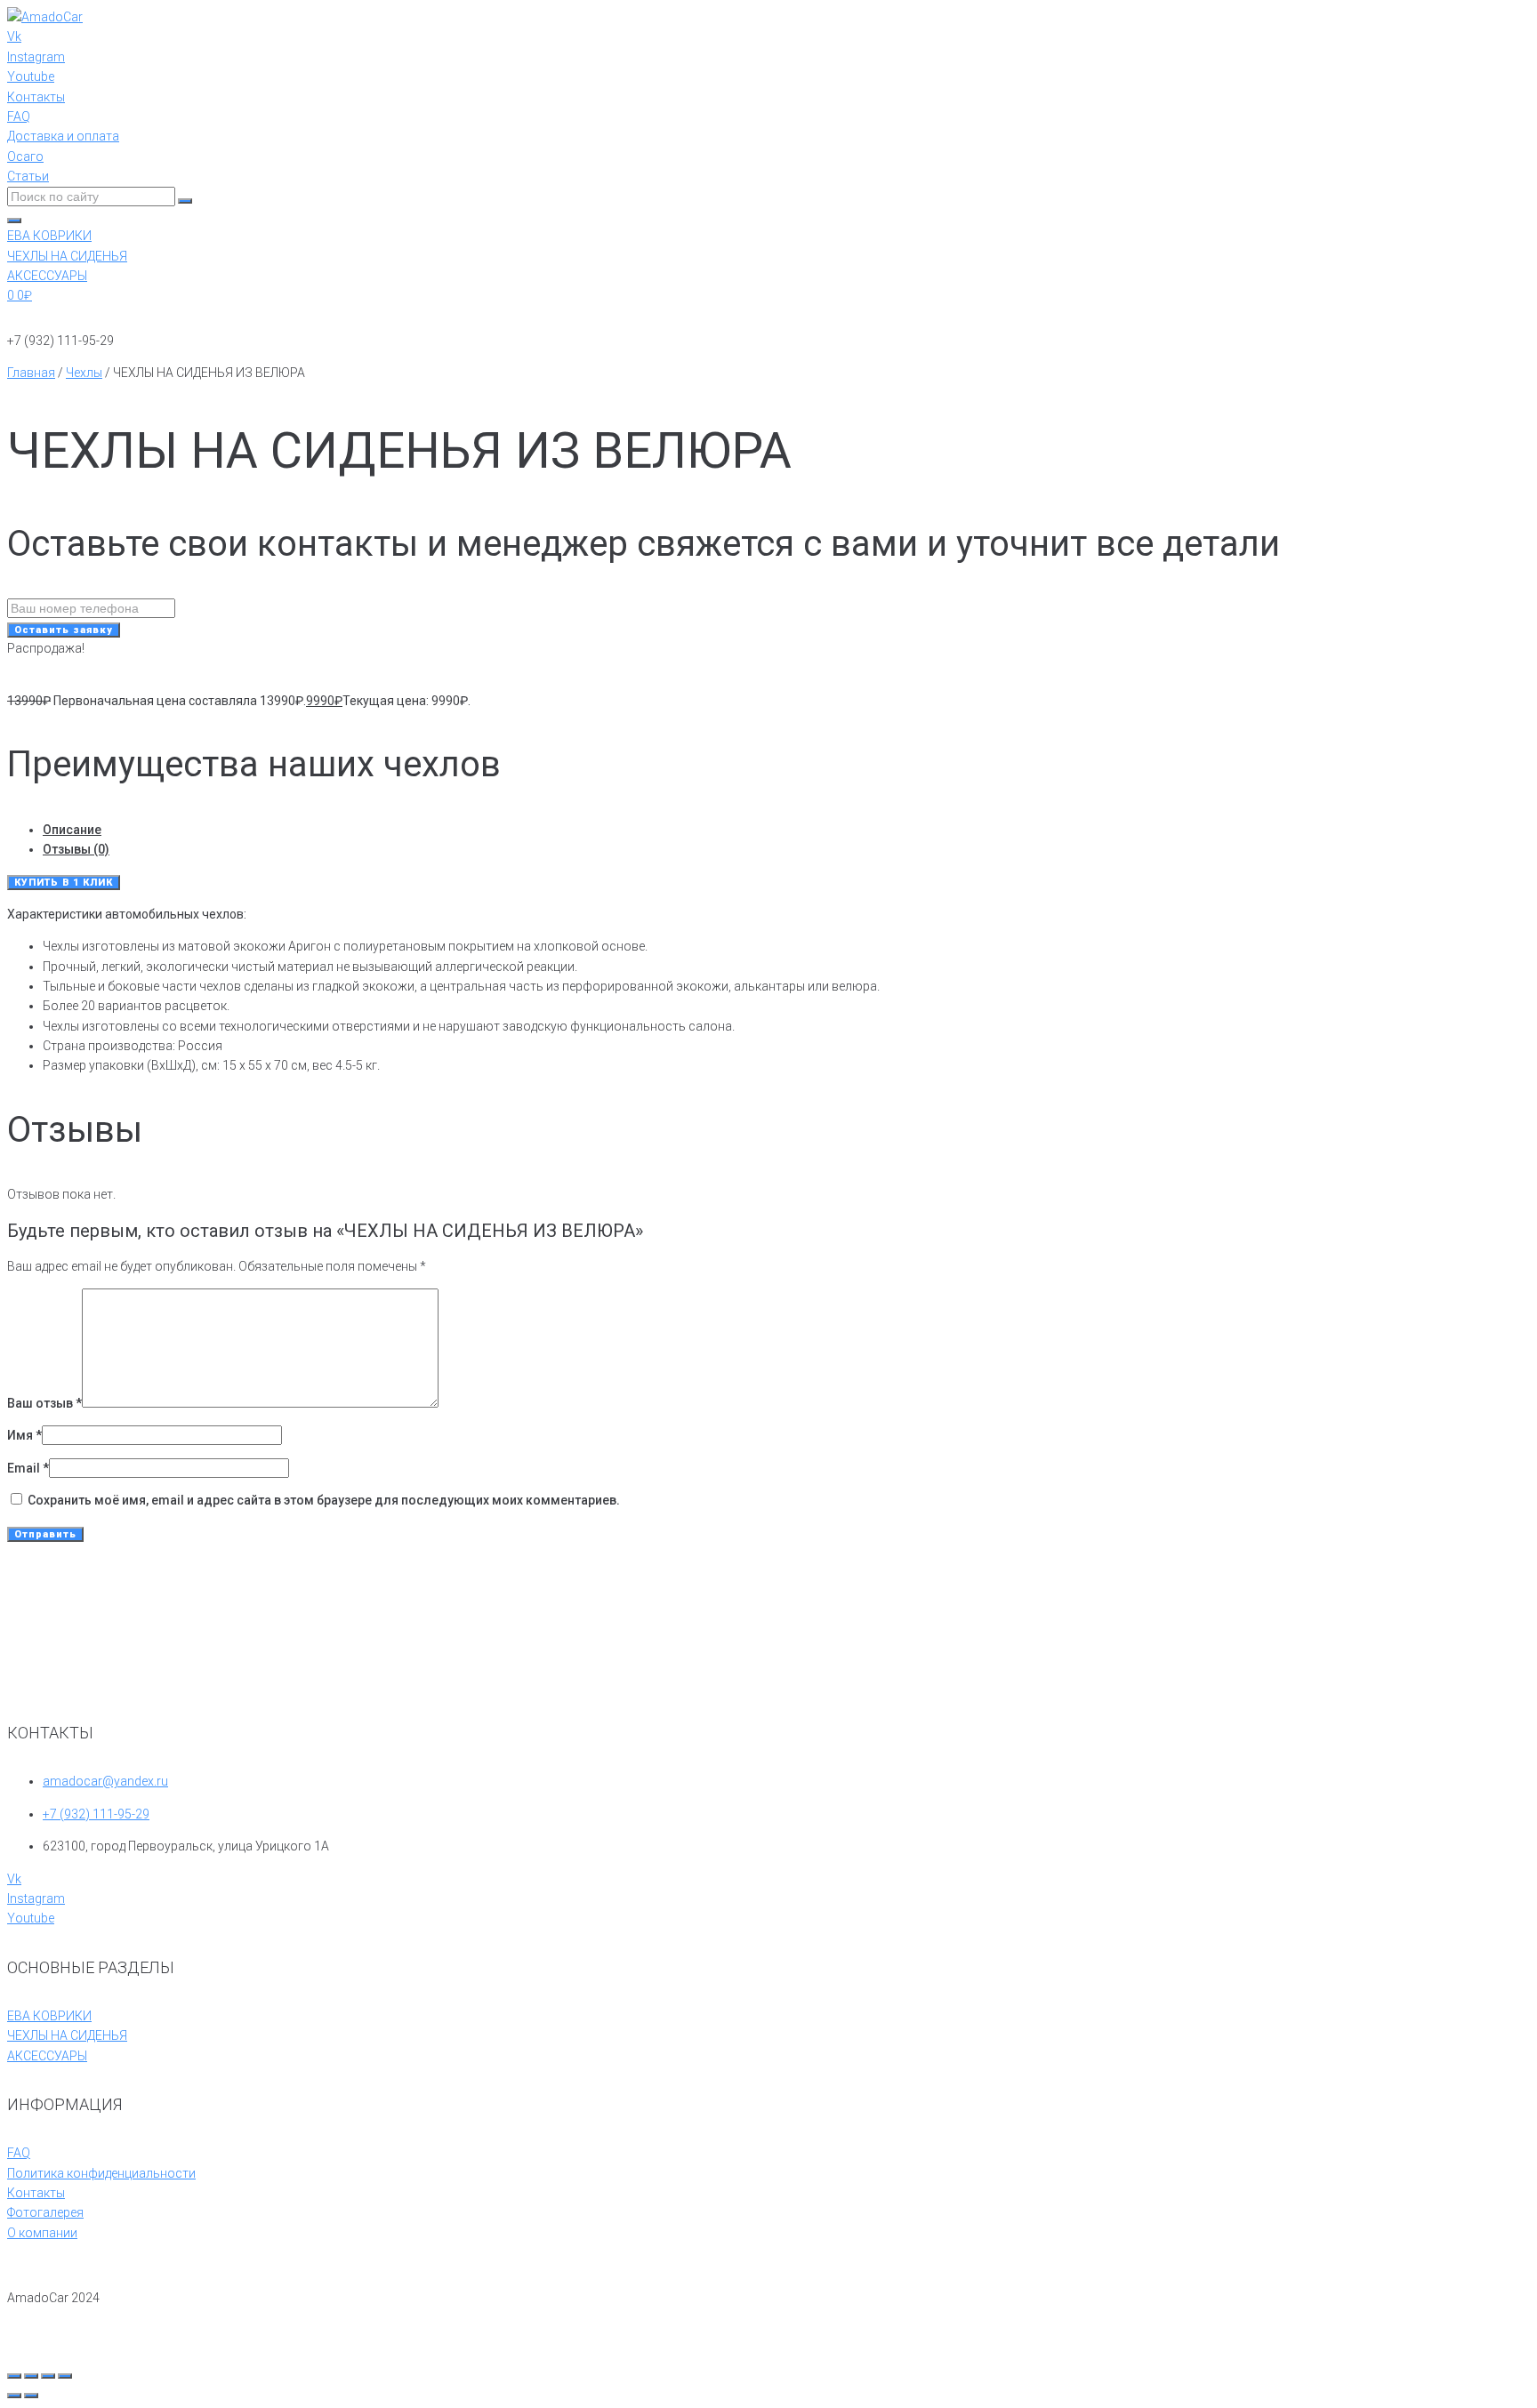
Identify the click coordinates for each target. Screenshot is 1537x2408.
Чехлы (84, 373)
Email (28, 1468)
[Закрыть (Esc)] (65, 2376)
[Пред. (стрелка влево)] (14, 2396)
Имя (24, 1435)
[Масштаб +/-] (14, 2376)
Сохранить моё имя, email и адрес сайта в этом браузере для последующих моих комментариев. (324, 1500)
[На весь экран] (31, 2376)
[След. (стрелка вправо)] (31, 2396)
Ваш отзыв (44, 1403)
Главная (31, 373)
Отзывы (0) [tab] (76, 849)
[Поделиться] (48, 2376)
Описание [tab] (72, 830)
